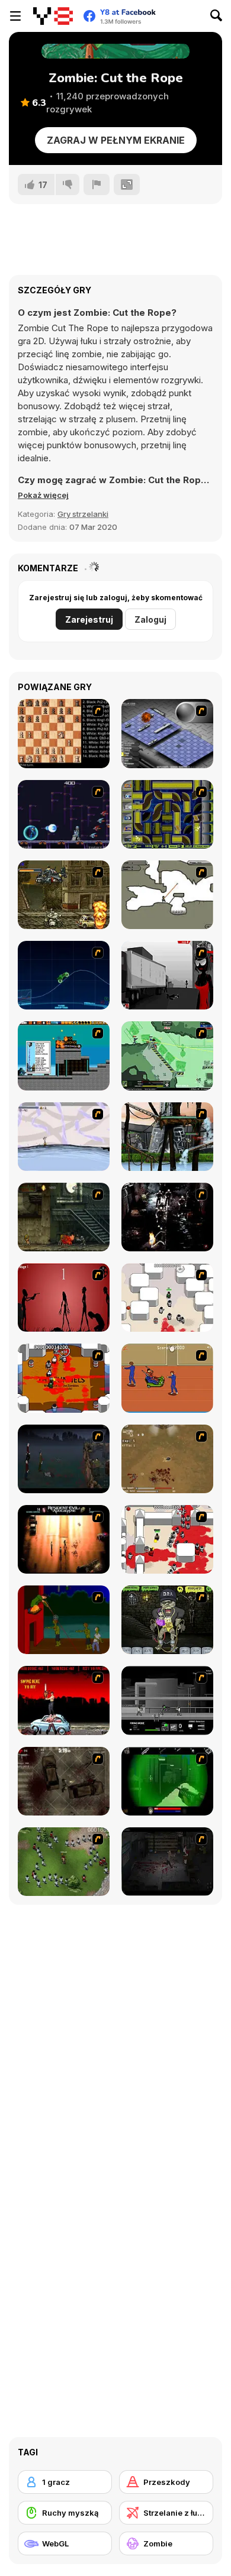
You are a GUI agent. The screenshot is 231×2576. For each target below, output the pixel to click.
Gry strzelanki (83, 514)
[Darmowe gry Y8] (53, 16)
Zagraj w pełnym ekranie (116, 140)
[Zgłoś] (97, 185)
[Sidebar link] (15, 16)
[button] (43, 495)
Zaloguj (150, 619)
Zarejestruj (89, 619)
